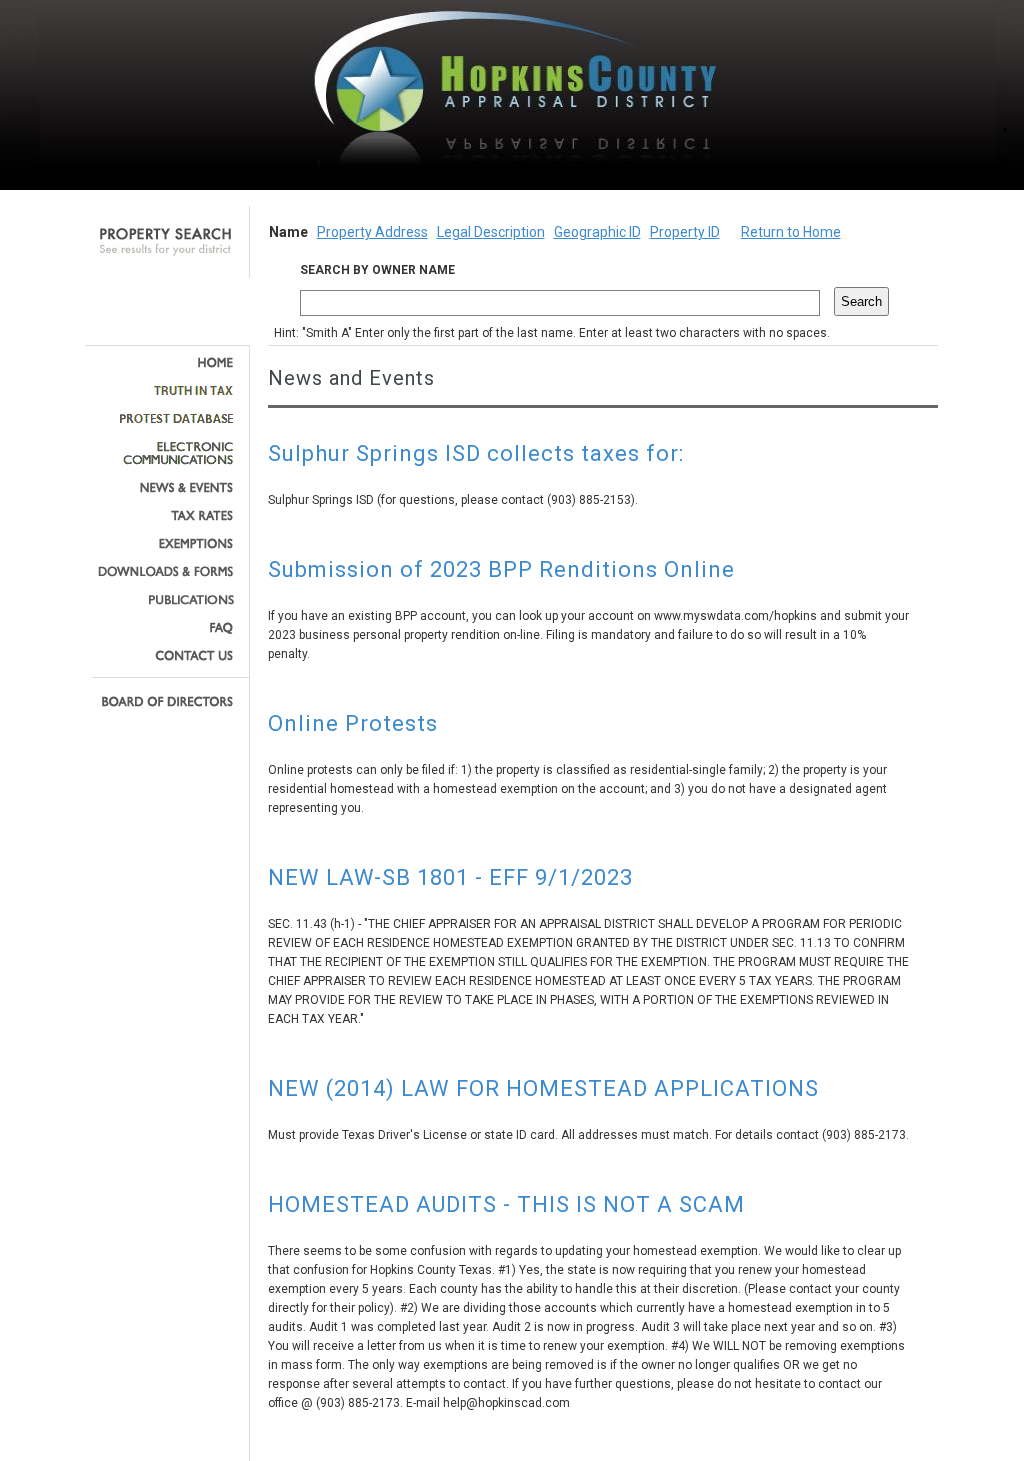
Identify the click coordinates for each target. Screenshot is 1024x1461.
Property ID (685, 232)
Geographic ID (597, 232)
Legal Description (491, 232)
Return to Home (791, 232)
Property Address (372, 232)
